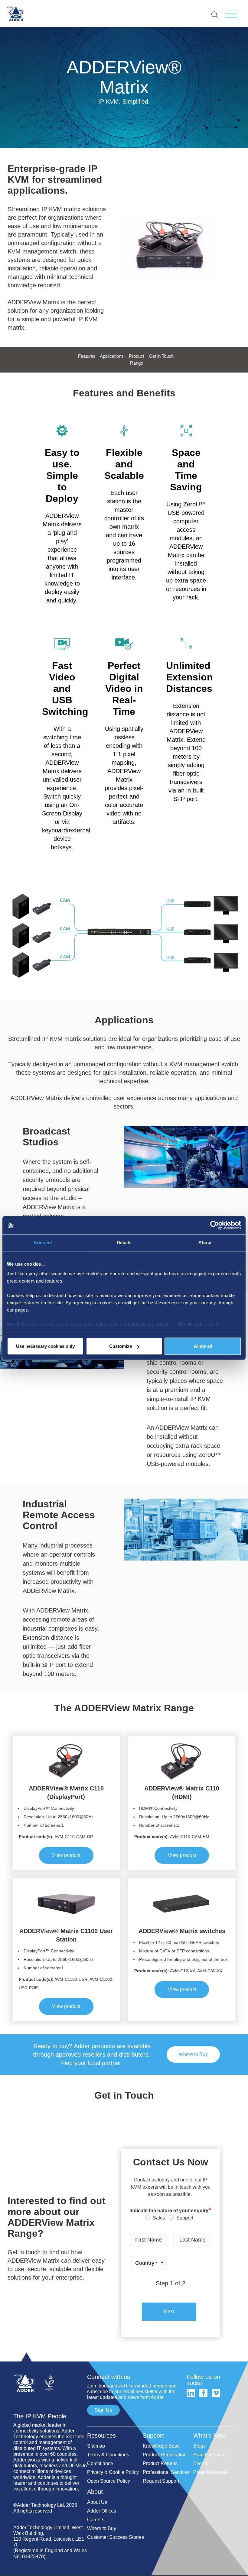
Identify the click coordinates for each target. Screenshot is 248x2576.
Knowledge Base (161, 2446)
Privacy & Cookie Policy (113, 2472)
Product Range (137, 360)
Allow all (203, 1346)
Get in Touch (161, 356)
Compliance (100, 2463)
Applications (112, 356)
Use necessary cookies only (45, 1346)
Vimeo (216, 2393)
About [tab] (205, 1243)
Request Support (161, 2481)
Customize (121, 1346)
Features (87, 356)
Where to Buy (193, 2054)
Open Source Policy (109, 2481)
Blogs (199, 2446)
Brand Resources (212, 2455)
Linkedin (191, 2393)
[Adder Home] (50, 2371)
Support (185, 2218)
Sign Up (103, 2410)
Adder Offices (102, 2511)
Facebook (203, 2393)
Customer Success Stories (116, 2537)
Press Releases (210, 2472)
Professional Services (166, 2472)
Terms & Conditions (108, 2455)
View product (66, 1855)
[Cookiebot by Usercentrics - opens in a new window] (215, 1225)
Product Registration (165, 2455)
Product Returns (160, 2463)
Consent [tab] (43, 1243)
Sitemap (96, 2446)
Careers (96, 2520)
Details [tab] (124, 1243)
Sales (159, 2218)
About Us (97, 2502)
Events (201, 2463)
